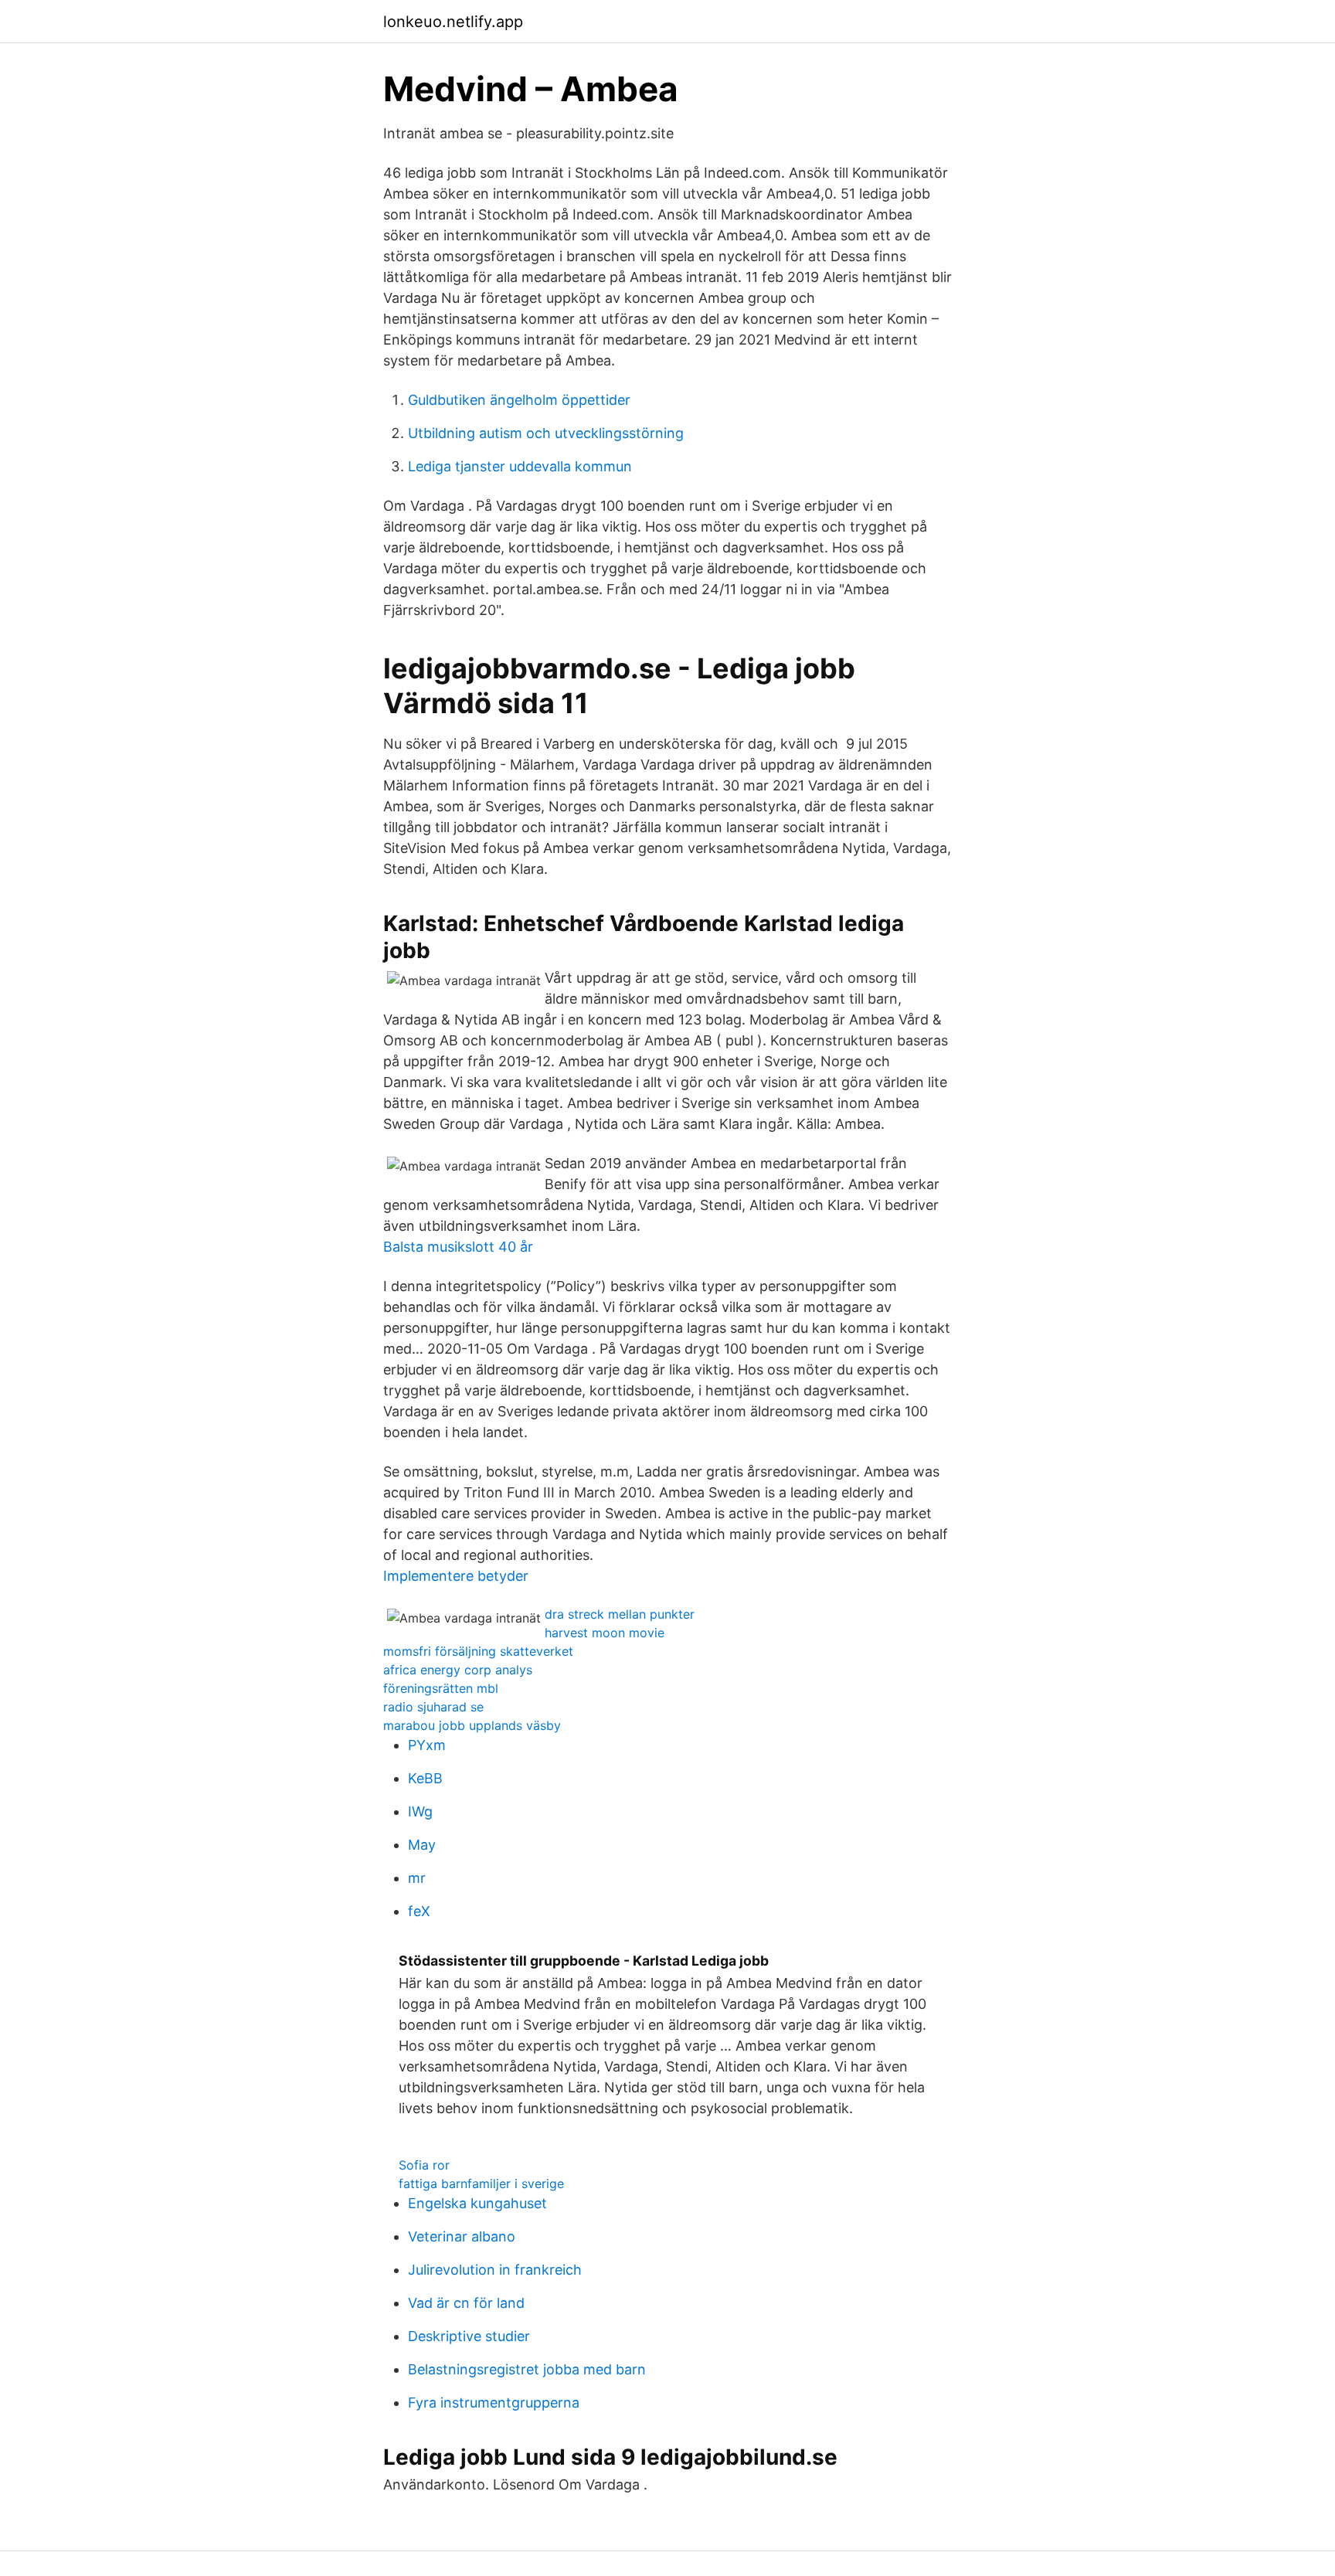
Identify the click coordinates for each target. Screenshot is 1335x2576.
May (422, 1845)
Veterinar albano (462, 2236)
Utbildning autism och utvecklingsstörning (546, 433)
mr (417, 1878)
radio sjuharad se (433, 1707)
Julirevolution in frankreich (495, 2270)
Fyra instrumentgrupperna (494, 2403)
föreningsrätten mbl (441, 1688)
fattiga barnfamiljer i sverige (481, 2183)
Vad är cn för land (466, 2303)
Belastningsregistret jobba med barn (527, 2369)
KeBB (425, 1778)
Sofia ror (424, 2165)
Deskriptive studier (469, 2336)
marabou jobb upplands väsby (472, 1725)
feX (419, 1911)
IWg (420, 1811)
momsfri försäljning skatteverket (478, 1651)
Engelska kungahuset (477, 2203)
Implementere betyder (456, 1576)
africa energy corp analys (458, 1670)
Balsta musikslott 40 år (458, 1247)
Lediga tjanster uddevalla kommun (520, 466)
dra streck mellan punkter (620, 1614)
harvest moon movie (605, 1633)
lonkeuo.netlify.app (453, 22)
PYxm (427, 1745)
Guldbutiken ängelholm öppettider (519, 400)
